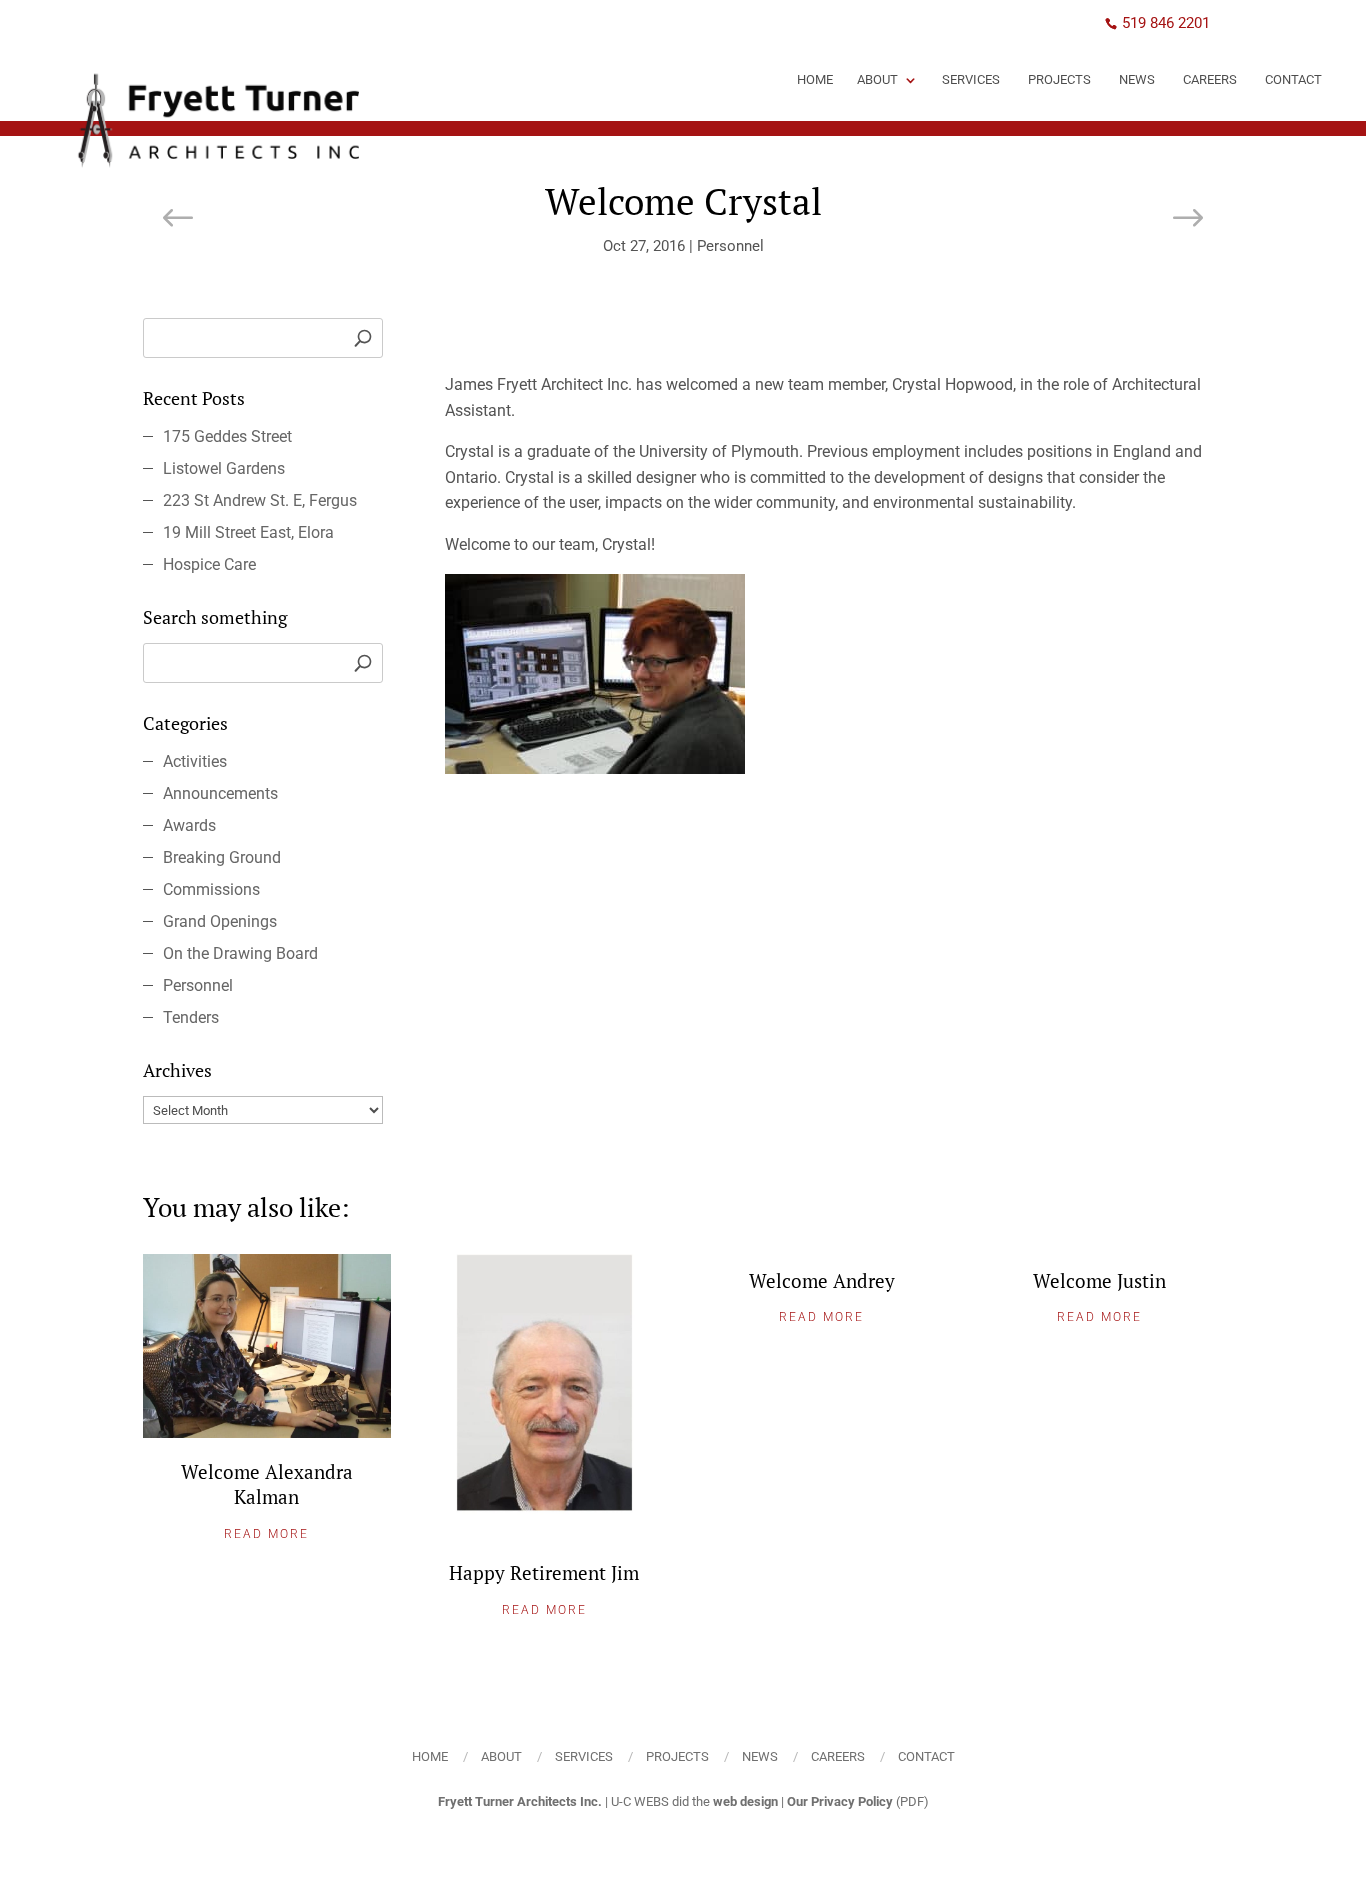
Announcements (220, 793)
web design (745, 1801)
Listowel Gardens (224, 468)
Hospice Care (209, 564)
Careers (1210, 79)
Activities (195, 761)
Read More (266, 1534)
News (1137, 79)
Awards (189, 825)
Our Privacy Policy (840, 1801)
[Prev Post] (179, 220)
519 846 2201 (1166, 23)
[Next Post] (1186, 220)
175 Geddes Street (227, 436)
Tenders (191, 1017)
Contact (1293, 79)
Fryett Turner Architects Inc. (520, 1801)
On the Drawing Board (240, 953)
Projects (1059, 79)
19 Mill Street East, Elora (248, 532)
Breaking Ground (222, 857)
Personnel (730, 246)
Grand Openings (220, 921)
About (877, 79)
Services (971, 79)
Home (815, 79)
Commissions (211, 889)
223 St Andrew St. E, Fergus (260, 500)
